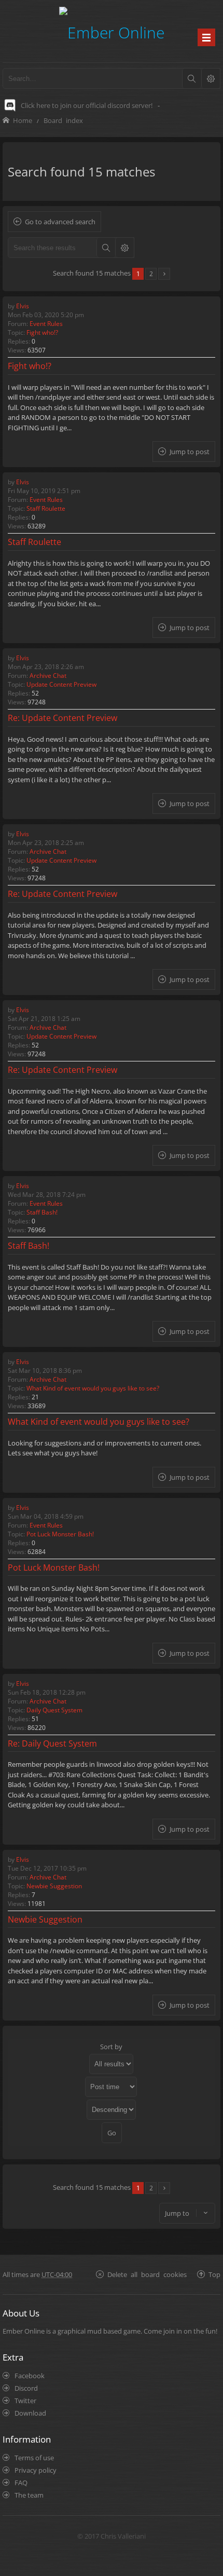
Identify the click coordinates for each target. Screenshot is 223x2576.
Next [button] (164, 274)
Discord (26, 2388)
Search (106, 248)
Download (30, 2413)
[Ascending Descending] (112, 2110)
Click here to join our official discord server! (87, 105)
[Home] (112, 31)
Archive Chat (48, 676)
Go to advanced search (60, 222)
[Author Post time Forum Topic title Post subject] (112, 2087)
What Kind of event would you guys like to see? (93, 1388)
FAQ (21, 2483)
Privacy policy (36, 2470)
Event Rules (46, 324)
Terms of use (34, 2458)
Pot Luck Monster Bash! (60, 1534)
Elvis (23, 306)
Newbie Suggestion (54, 1886)
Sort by (111, 2047)
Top (214, 2274)
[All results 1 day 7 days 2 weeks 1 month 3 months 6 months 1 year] (112, 2064)
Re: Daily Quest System (52, 1743)
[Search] (191, 78)
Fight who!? (42, 332)
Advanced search (124, 248)
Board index (63, 120)
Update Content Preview (61, 684)
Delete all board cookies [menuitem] (147, 2274)
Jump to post (190, 452)
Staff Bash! (42, 1212)
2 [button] (151, 274)
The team (29, 2495)
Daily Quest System (54, 1710)
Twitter (25, 2401)
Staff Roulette (46, 508)
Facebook (30, 2376)
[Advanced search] (211, 78)
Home (23, 120)
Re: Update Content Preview (62, 718)
